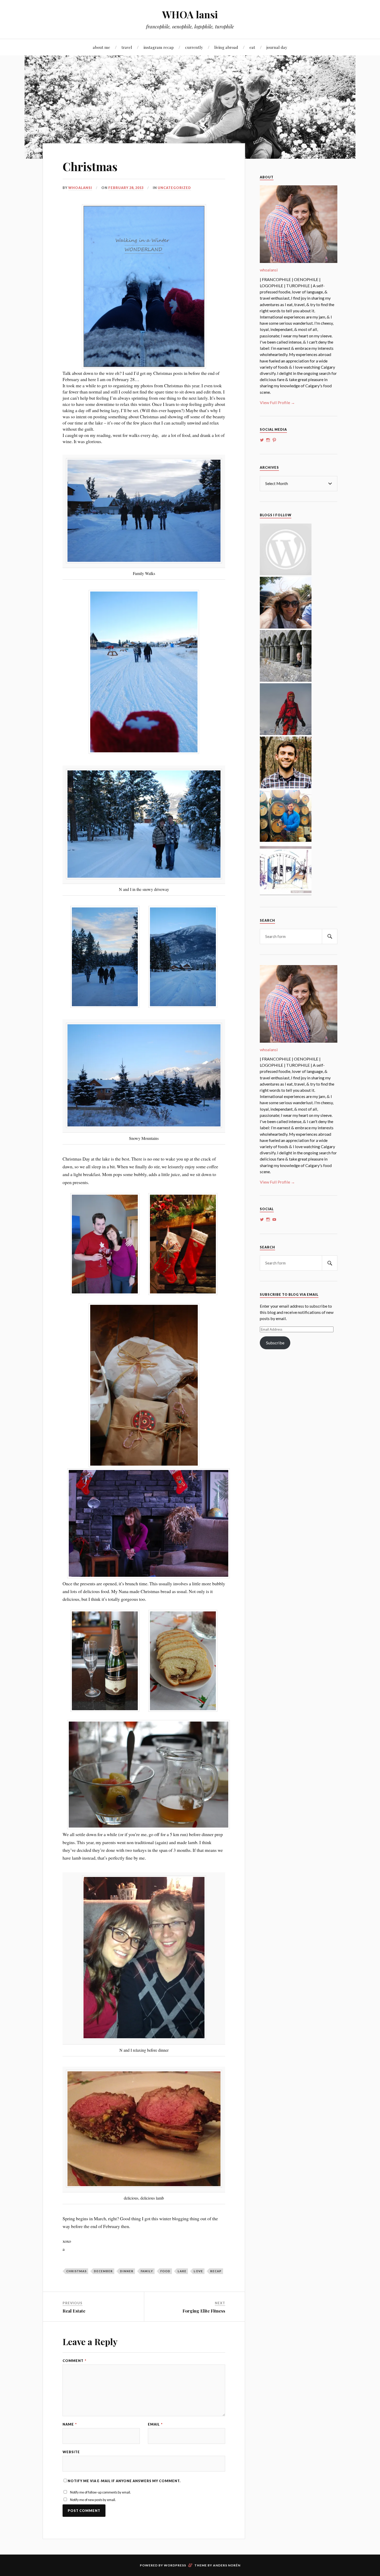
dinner (127, 2271)
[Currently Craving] (286, 627)
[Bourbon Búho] (286, 840)
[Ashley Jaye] (286, 680)
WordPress (175, 2565)
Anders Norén (227, 2565)
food (165, 2271)
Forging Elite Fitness (204, 2311)
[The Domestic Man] (286, 787)
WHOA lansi (190, 14)
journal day (277, 47)
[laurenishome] (286, 893)
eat (252, 47)
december (103, 2271)
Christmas (90, 166)
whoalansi (80, 188)
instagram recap (159, 47)
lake (182, 2271)
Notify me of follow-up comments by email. (100, 2492)
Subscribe (275, 1343)
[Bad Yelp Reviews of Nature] (286, 733)
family (147, 2271)
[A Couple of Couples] (286, 574)
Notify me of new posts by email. (93, 2500)
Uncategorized (174, 188)
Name (70, 2424)
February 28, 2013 (126, 188)
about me (101, 47)
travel (127, 47)
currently (194, 47)
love (198, 2271)
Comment (74, 2361)
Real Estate (74, 2311)
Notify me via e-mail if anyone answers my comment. (124, 2481)
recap (216, 2271)
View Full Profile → (277, 402)
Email (155, 2424)
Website (71, 2452)
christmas (76, 2271)
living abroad (226, 47)
